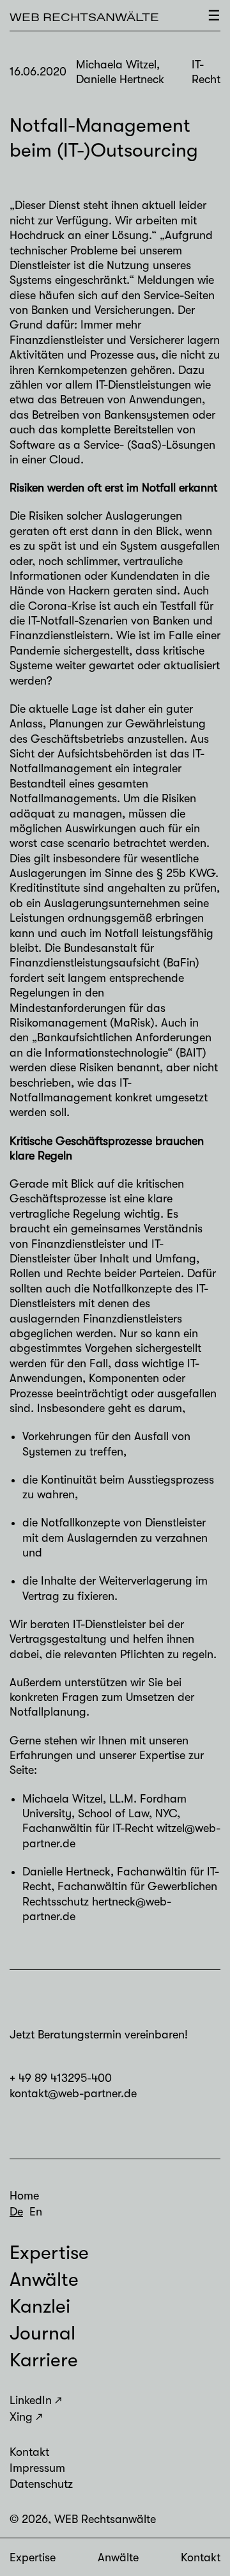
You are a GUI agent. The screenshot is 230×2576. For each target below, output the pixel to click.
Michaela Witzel (63, 1799)
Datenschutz (41, 2484)
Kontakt (201, 2557)
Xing (21, 2417)
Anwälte (118, 2557)
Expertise (33, 2557)
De (16, 2212)
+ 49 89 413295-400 (61, 2078)
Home (24, 2196)
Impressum (37, 2468)
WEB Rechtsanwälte (84, 17)
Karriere (44, 2360)
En (36, 2212)
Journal (42, 2333)
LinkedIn (31, 2400)
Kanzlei (40, 2306)
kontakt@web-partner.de (73, 2093)
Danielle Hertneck (66, 1872)
